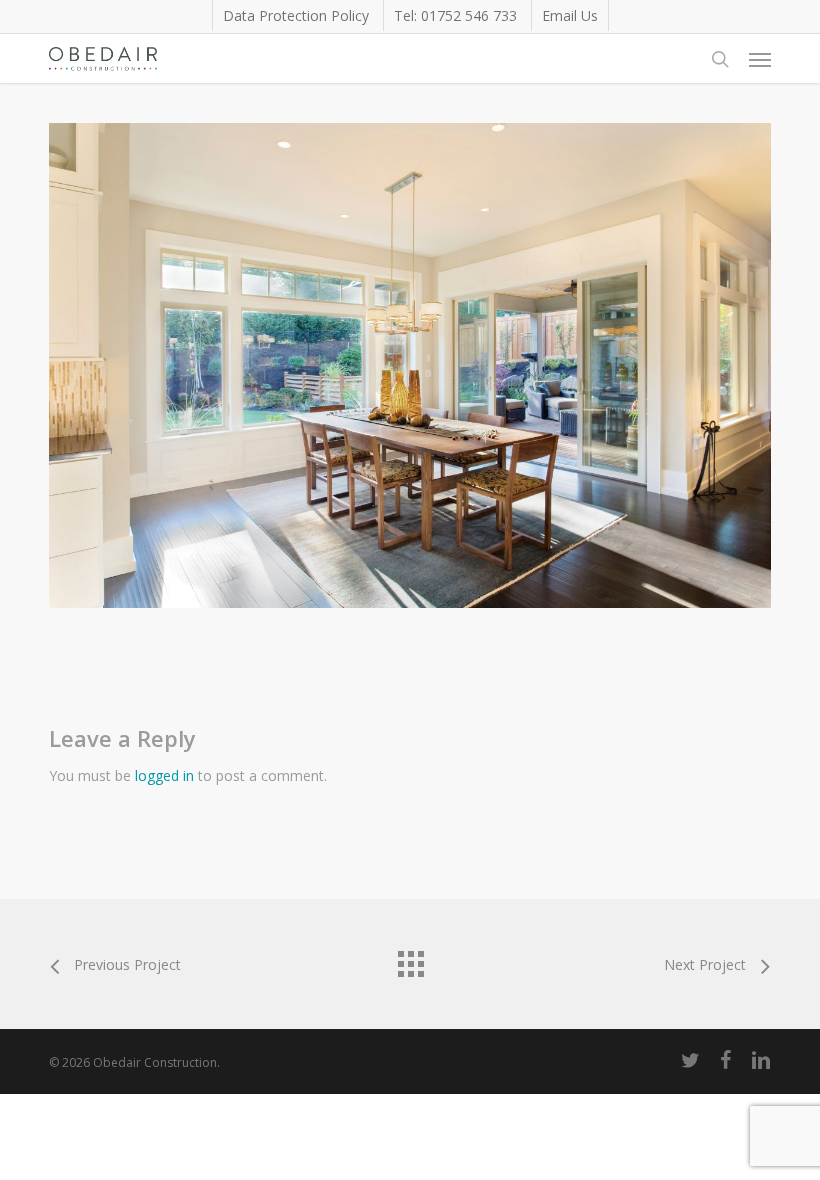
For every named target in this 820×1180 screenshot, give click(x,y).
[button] (760, 59)
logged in (164, 775)
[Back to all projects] (410, 959)
